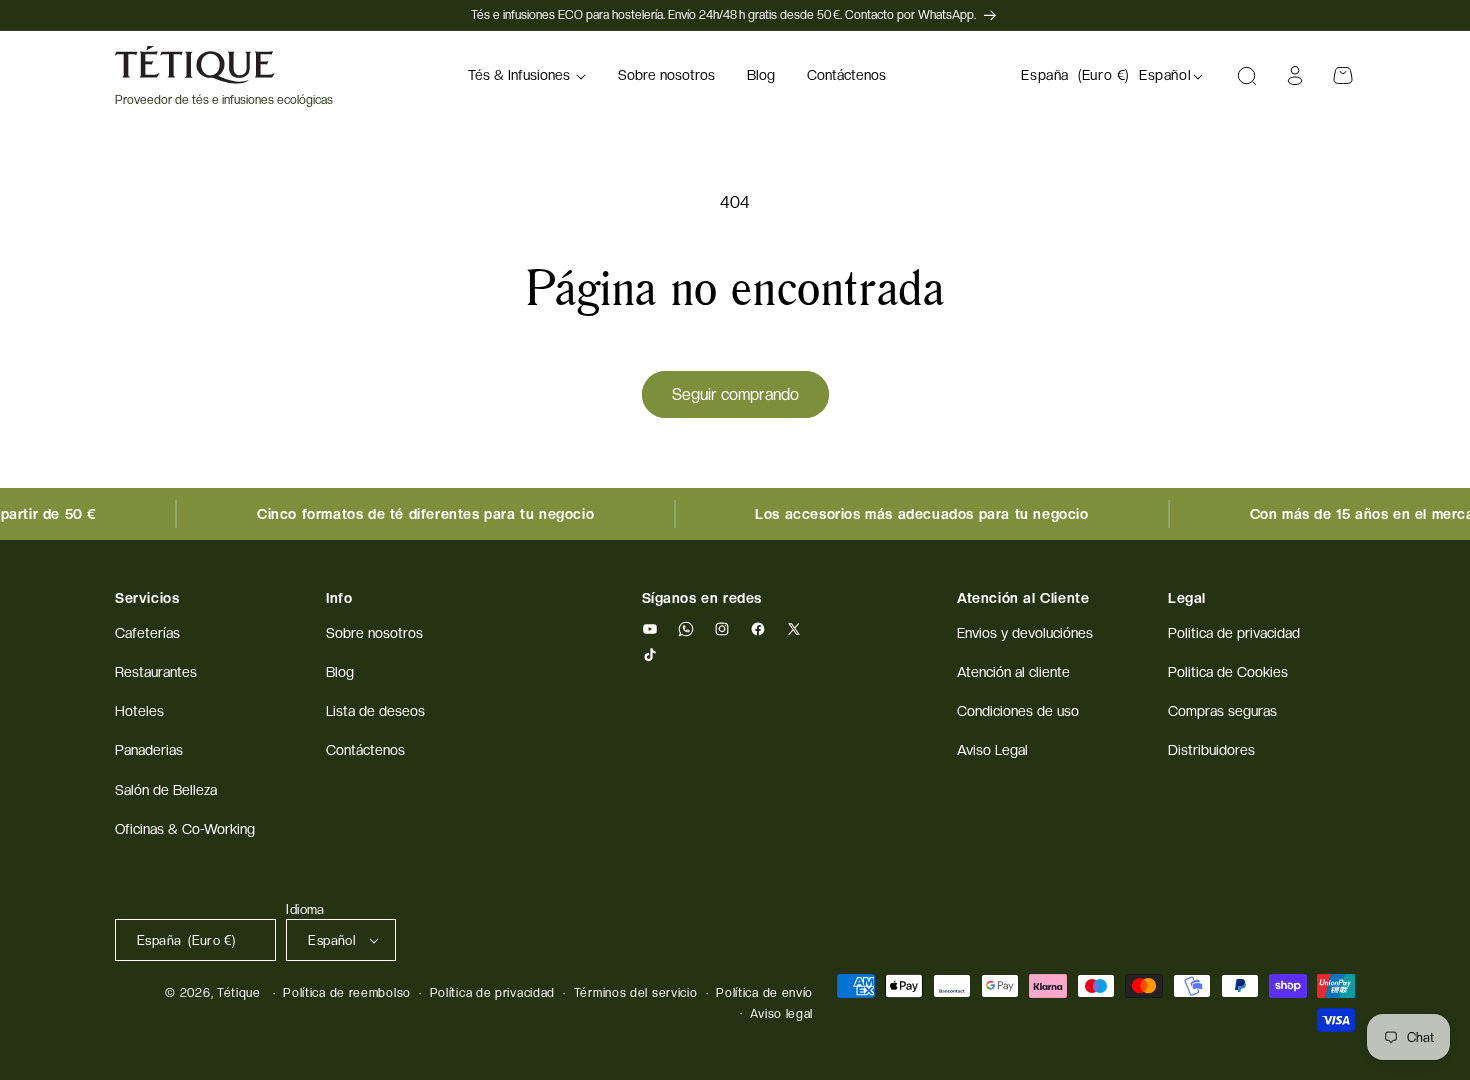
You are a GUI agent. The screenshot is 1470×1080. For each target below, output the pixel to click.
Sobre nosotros (374, 633)
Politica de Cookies (1228, 672)
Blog (340, 672)
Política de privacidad (492, 993)
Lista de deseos (375, 711)
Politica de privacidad (1234, 633)
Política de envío (764, 993)
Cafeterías (147, 633)
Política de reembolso (347, 993)
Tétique (239, 993)
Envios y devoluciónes (1025, 633)
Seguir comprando (735, 394)
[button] (527, 76)
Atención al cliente (1013, 672)
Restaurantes (156, 672)
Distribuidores (1211, 750)
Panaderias (149, 750)
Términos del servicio (636, 993)
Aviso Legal (992, 750)
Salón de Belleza (166, 790)
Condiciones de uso (1018, 711)
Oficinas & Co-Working (185, 829)
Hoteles (139, 711)
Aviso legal (781, 1014)
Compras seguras (1222, 711)
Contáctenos (365, 750)
